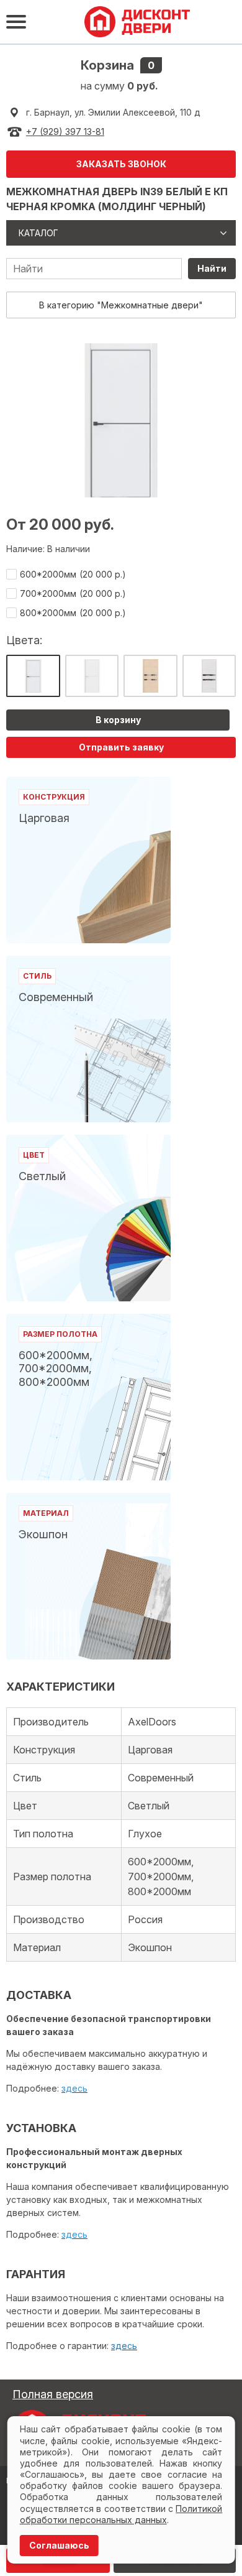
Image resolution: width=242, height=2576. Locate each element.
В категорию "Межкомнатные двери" (121, 305)
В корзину (118, 720)
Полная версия (53, 2394)
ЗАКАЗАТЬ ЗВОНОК (121, 164)
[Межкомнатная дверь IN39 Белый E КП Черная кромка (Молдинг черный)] (33, 676)
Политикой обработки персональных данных (121, 2514)
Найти (212, 268)
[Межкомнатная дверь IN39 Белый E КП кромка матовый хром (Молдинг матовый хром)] (92, 676)
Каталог (38, 233)
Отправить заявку (121, 747)
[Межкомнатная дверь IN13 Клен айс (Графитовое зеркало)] (209, 676)
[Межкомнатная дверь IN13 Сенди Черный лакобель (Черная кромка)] (150, 676)
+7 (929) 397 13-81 (65, 132)
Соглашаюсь (59, 2545)
